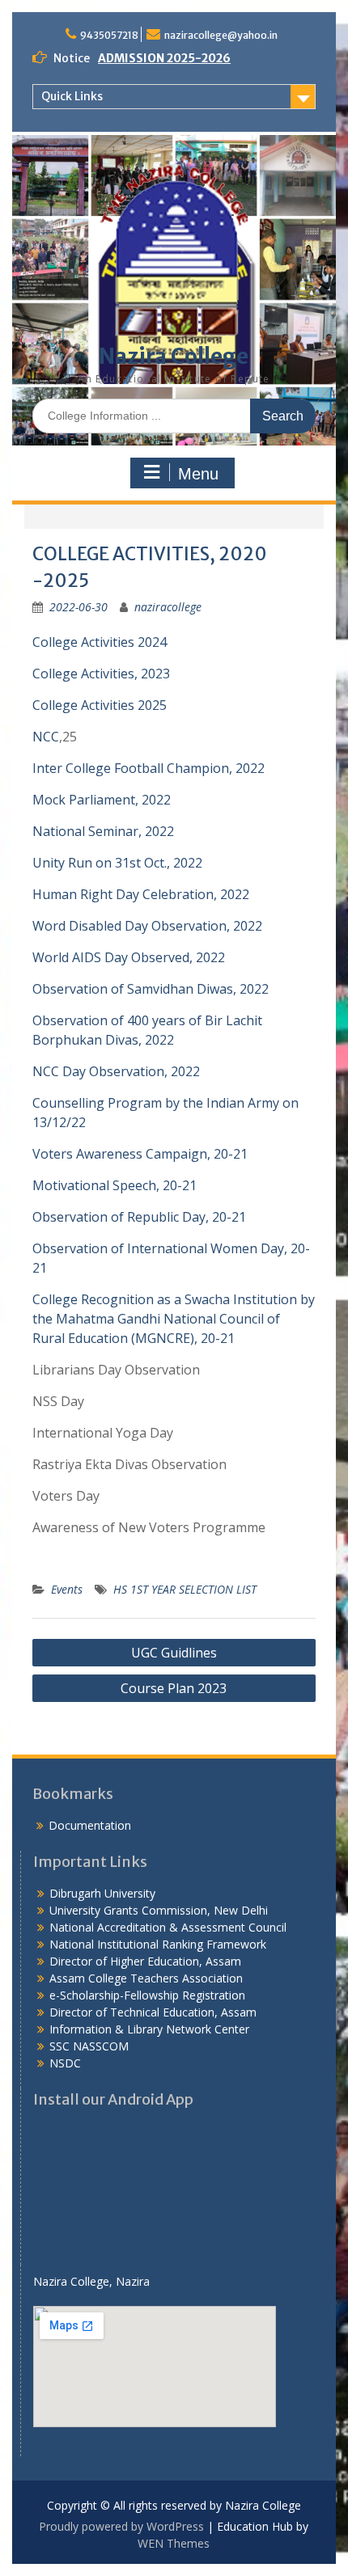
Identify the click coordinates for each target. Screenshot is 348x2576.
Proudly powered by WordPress (121, 2526)
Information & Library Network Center (149, 2029)
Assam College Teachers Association (146, 1978)
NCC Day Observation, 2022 (116, 1071)
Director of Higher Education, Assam (145, 1961)
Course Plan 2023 (174, 1688)
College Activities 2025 (100, 705)
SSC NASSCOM (89, 2046)
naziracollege (168, 607)
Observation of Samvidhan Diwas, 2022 (151, 989)
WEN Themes (174, 2543)
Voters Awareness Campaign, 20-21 (140, 1154)
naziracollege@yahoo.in (221, 35)
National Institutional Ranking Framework (158, 1944)
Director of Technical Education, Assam (153, 2012)
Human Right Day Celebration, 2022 (141, 894)
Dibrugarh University (102, 1893)
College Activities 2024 (100, 642)
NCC (46, 737)
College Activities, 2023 (101, 674)
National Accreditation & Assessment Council (168, 1927)
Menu (198, 474)
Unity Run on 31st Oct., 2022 (117, 863)
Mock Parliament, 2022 (102, 800)
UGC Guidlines (174, 1653)
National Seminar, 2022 (103, 831)
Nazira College (174, 356)
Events (67, 1589)
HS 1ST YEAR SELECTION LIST (185, 1589)
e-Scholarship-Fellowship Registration (147, 1995)
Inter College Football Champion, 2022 (149, 768)
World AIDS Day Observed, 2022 (129, 957)
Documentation (90, 1825)
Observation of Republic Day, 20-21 (139, 1217)
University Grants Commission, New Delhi (159, 1910)
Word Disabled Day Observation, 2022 (147, 926)
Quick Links (72, 96)
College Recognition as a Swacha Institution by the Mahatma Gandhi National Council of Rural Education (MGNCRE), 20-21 (174, 1319)
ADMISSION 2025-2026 (164, 58)
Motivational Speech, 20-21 (115, 1185)
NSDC (65, 2063)
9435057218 (109, 35)
